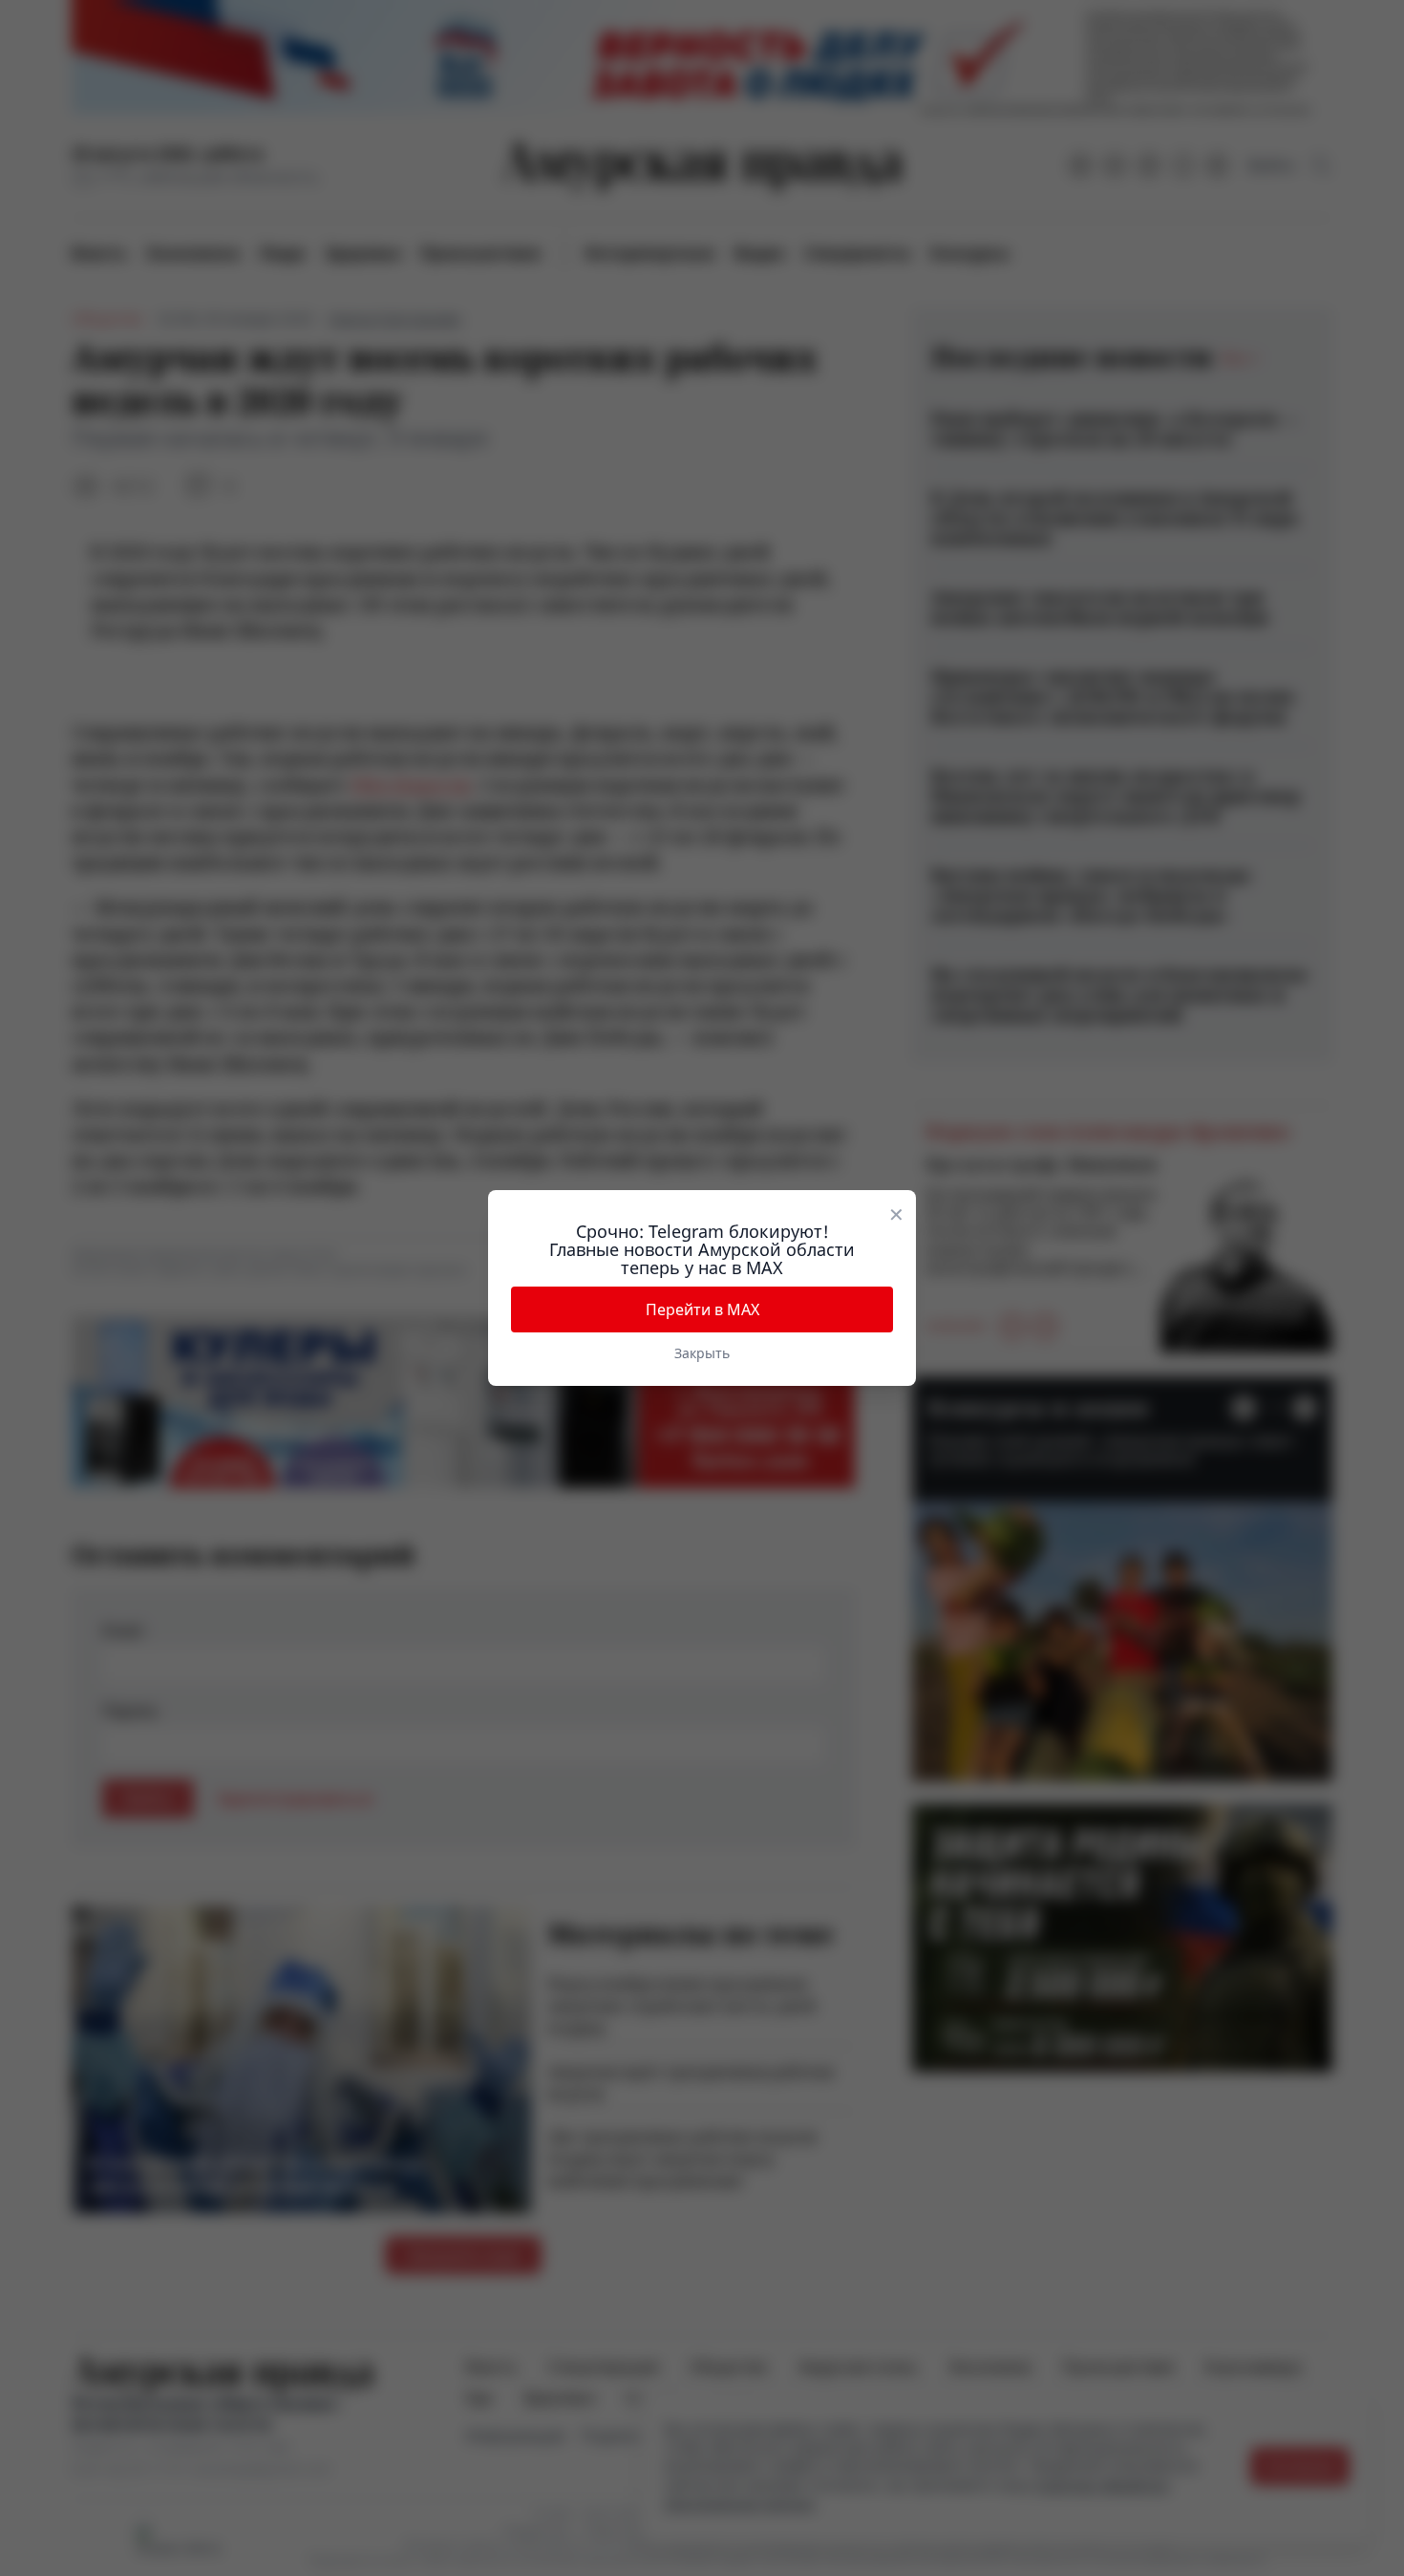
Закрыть (702, 1353)
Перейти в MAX (702, 1309)
